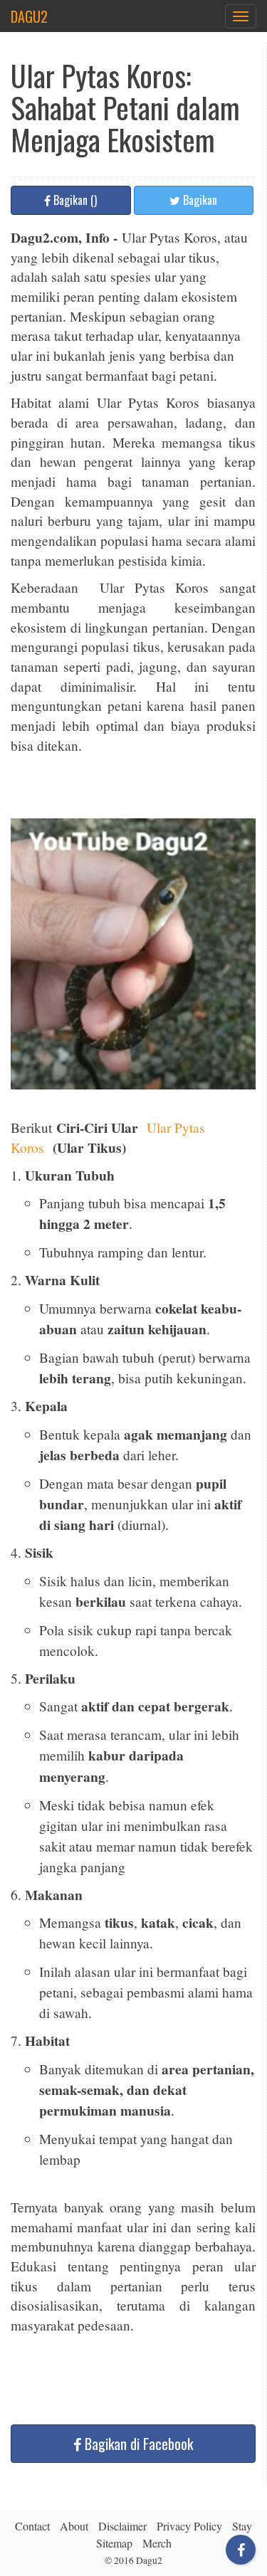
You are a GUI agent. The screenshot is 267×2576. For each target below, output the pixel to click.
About (74, 2526)
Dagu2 (29, 16)
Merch (157, 2543)
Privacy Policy (189, 2526)
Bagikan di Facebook (139, 2444)
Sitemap (114, 2543)
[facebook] (241, 2550)
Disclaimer (122, 2526)
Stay (242, 2526)
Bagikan (199, 200)
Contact (32, 2526)
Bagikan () (74, 200)
